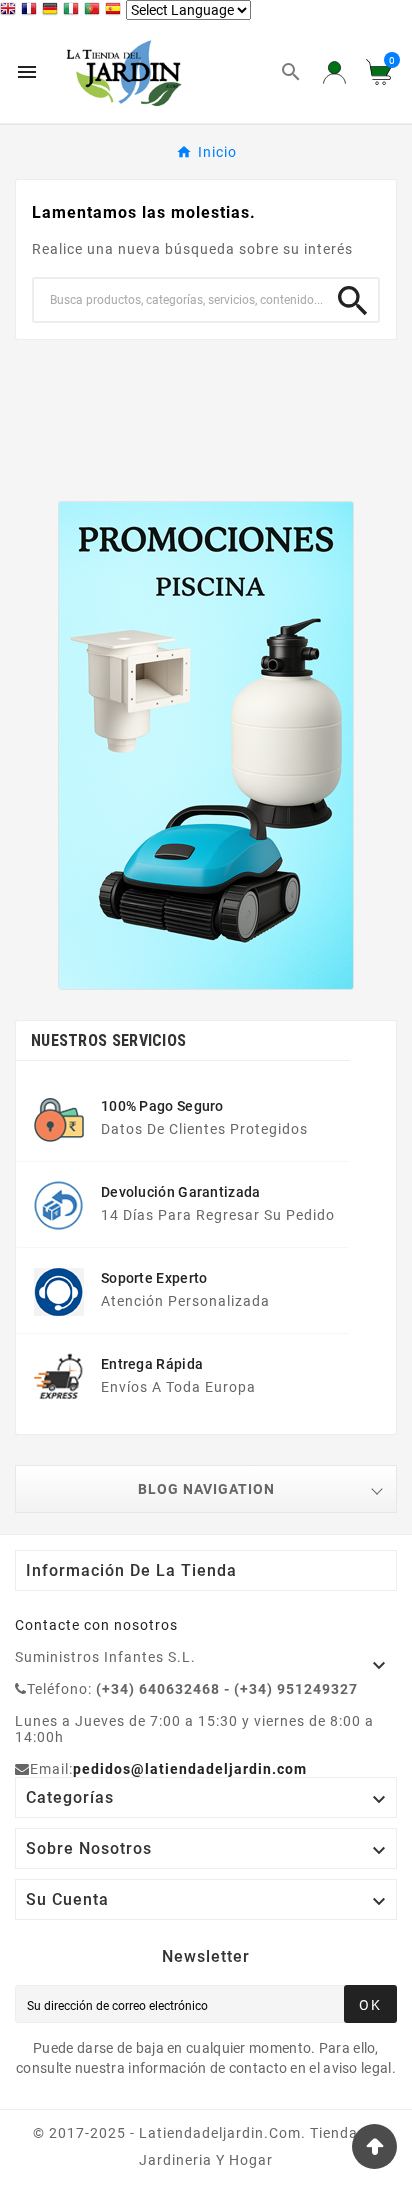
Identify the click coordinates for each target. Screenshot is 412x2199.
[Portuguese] (94, 11)
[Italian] (73, 11)
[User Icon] (334, 72)
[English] (10, 11)
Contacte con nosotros (96, 1625)
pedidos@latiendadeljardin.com (190, 1769)
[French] (31, 11)
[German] (52, 11)
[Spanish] (115, 11)
